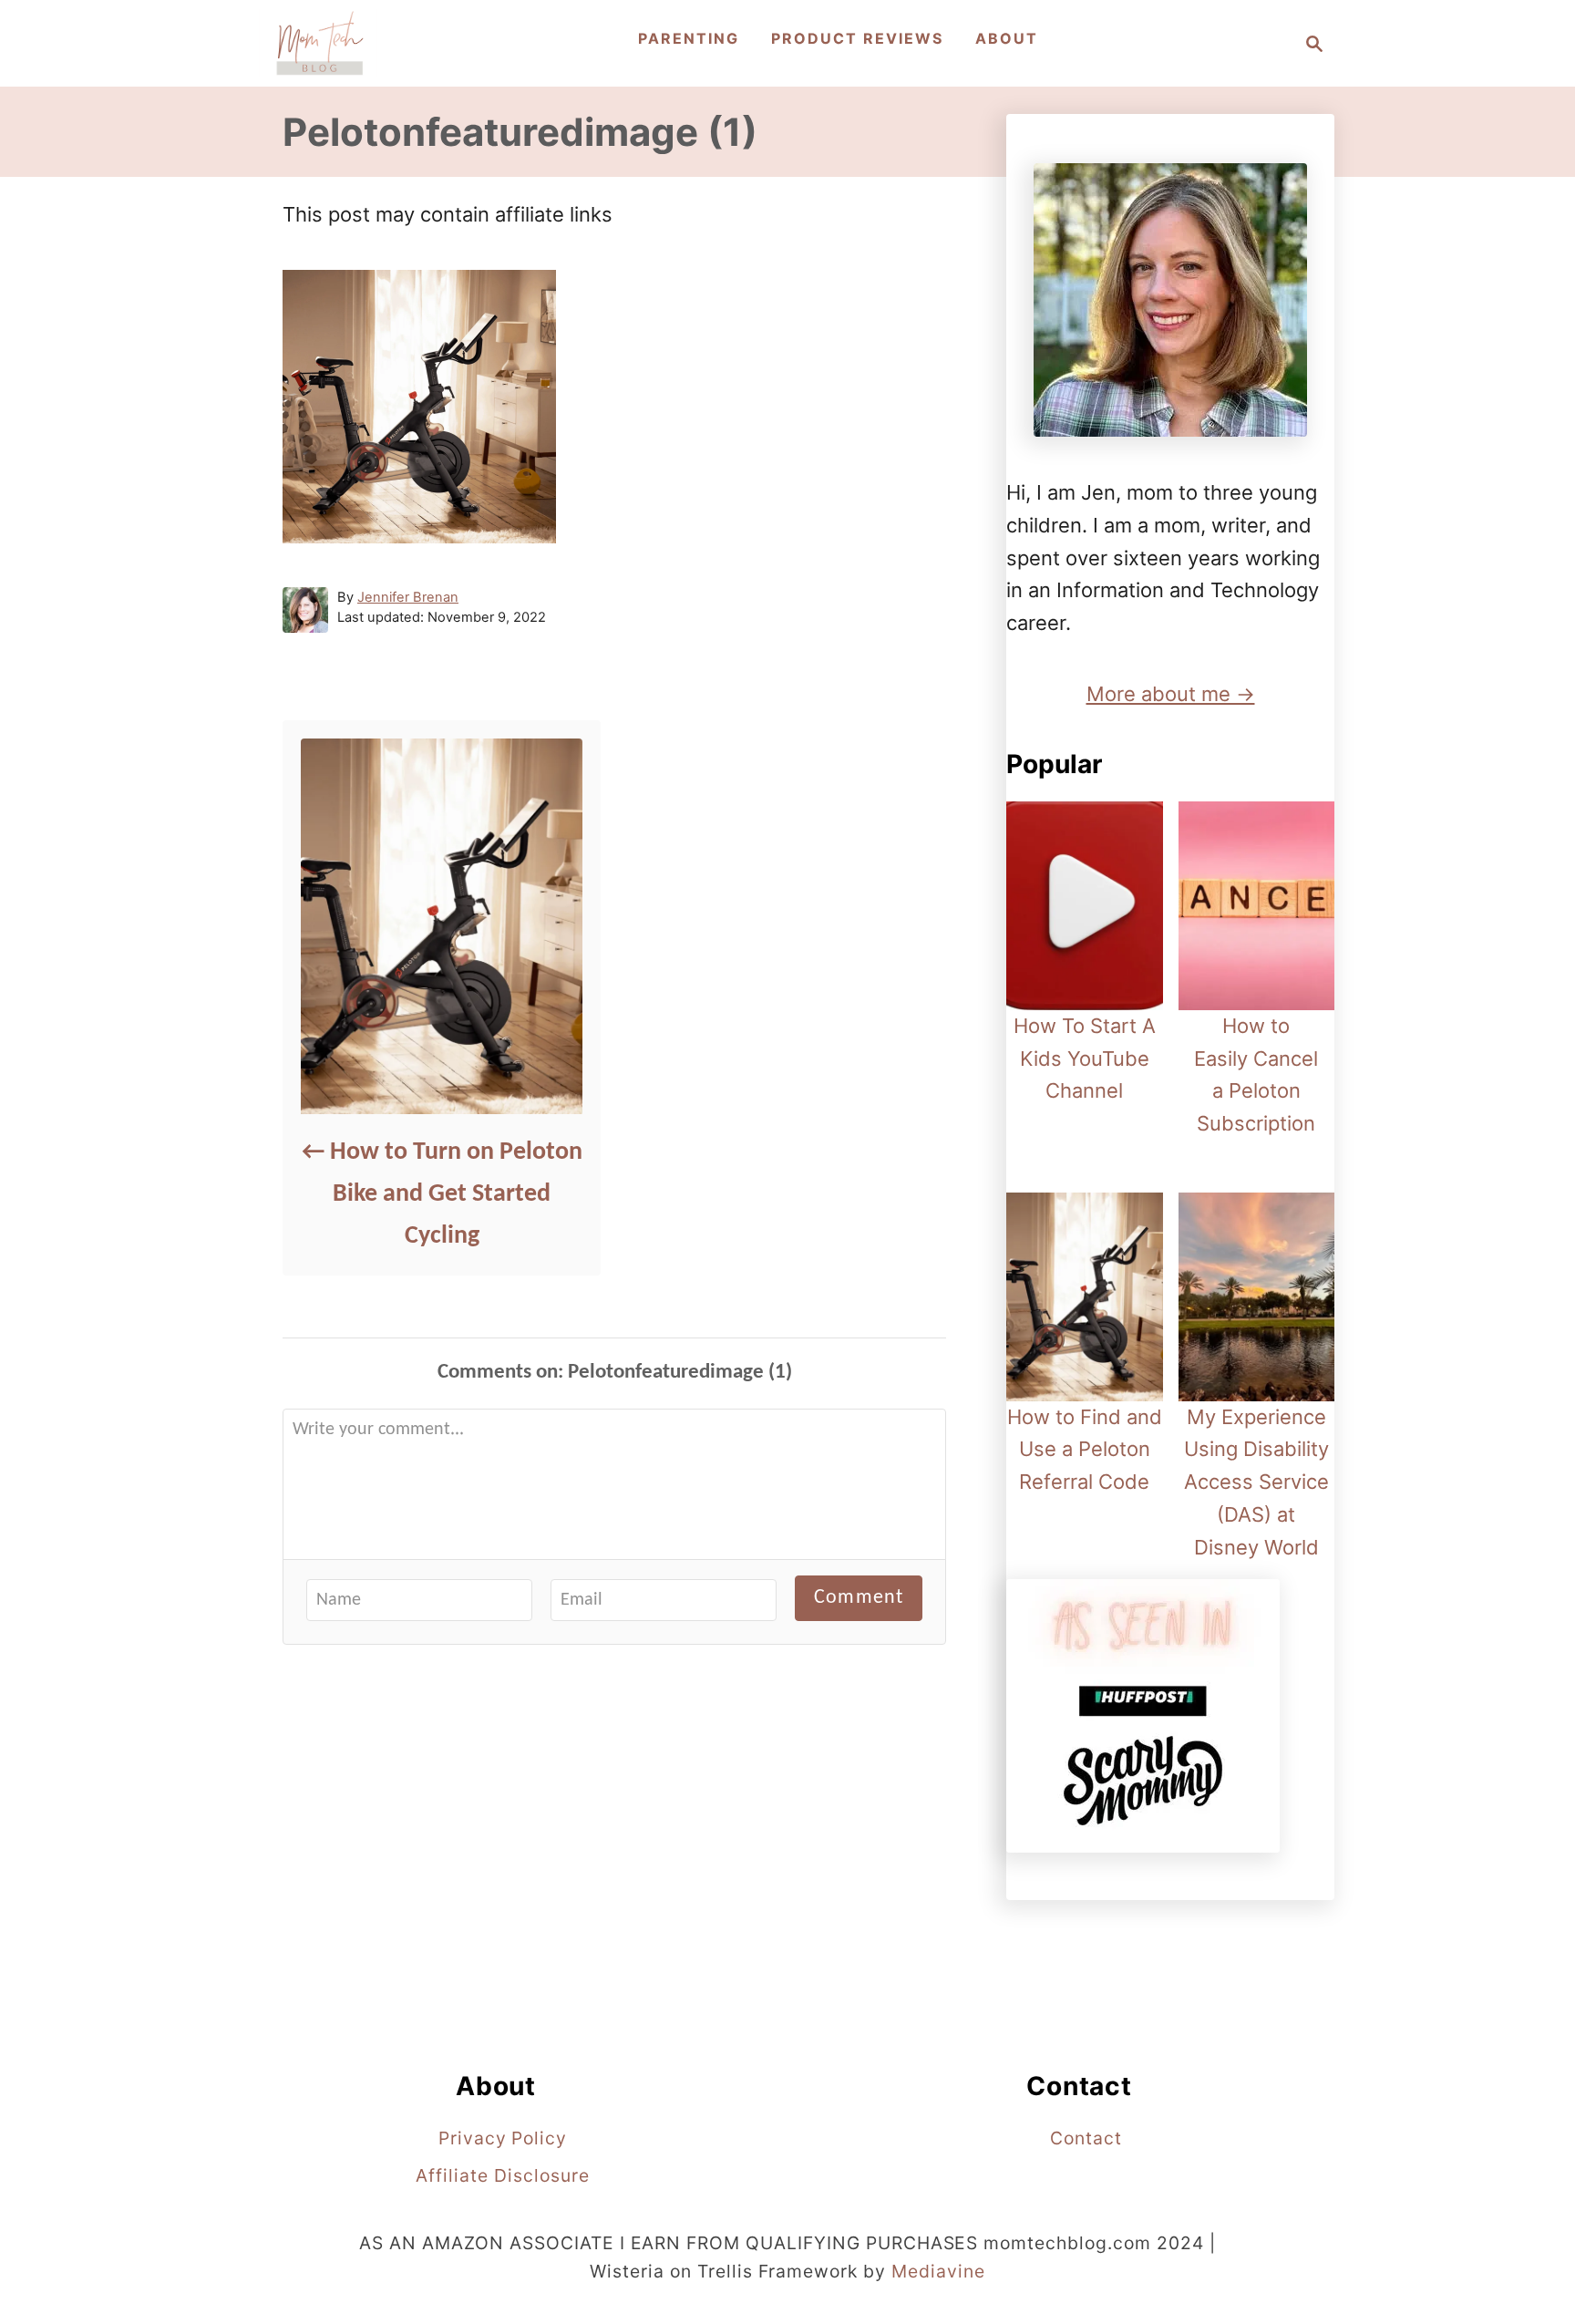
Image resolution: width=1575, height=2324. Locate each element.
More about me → (1171, 694)
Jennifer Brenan (408, 597)
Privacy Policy (503, 2138)
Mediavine (938, 2271)
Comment (859, 1598)
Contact (1086, 2138)
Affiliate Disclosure (502, 2175)
